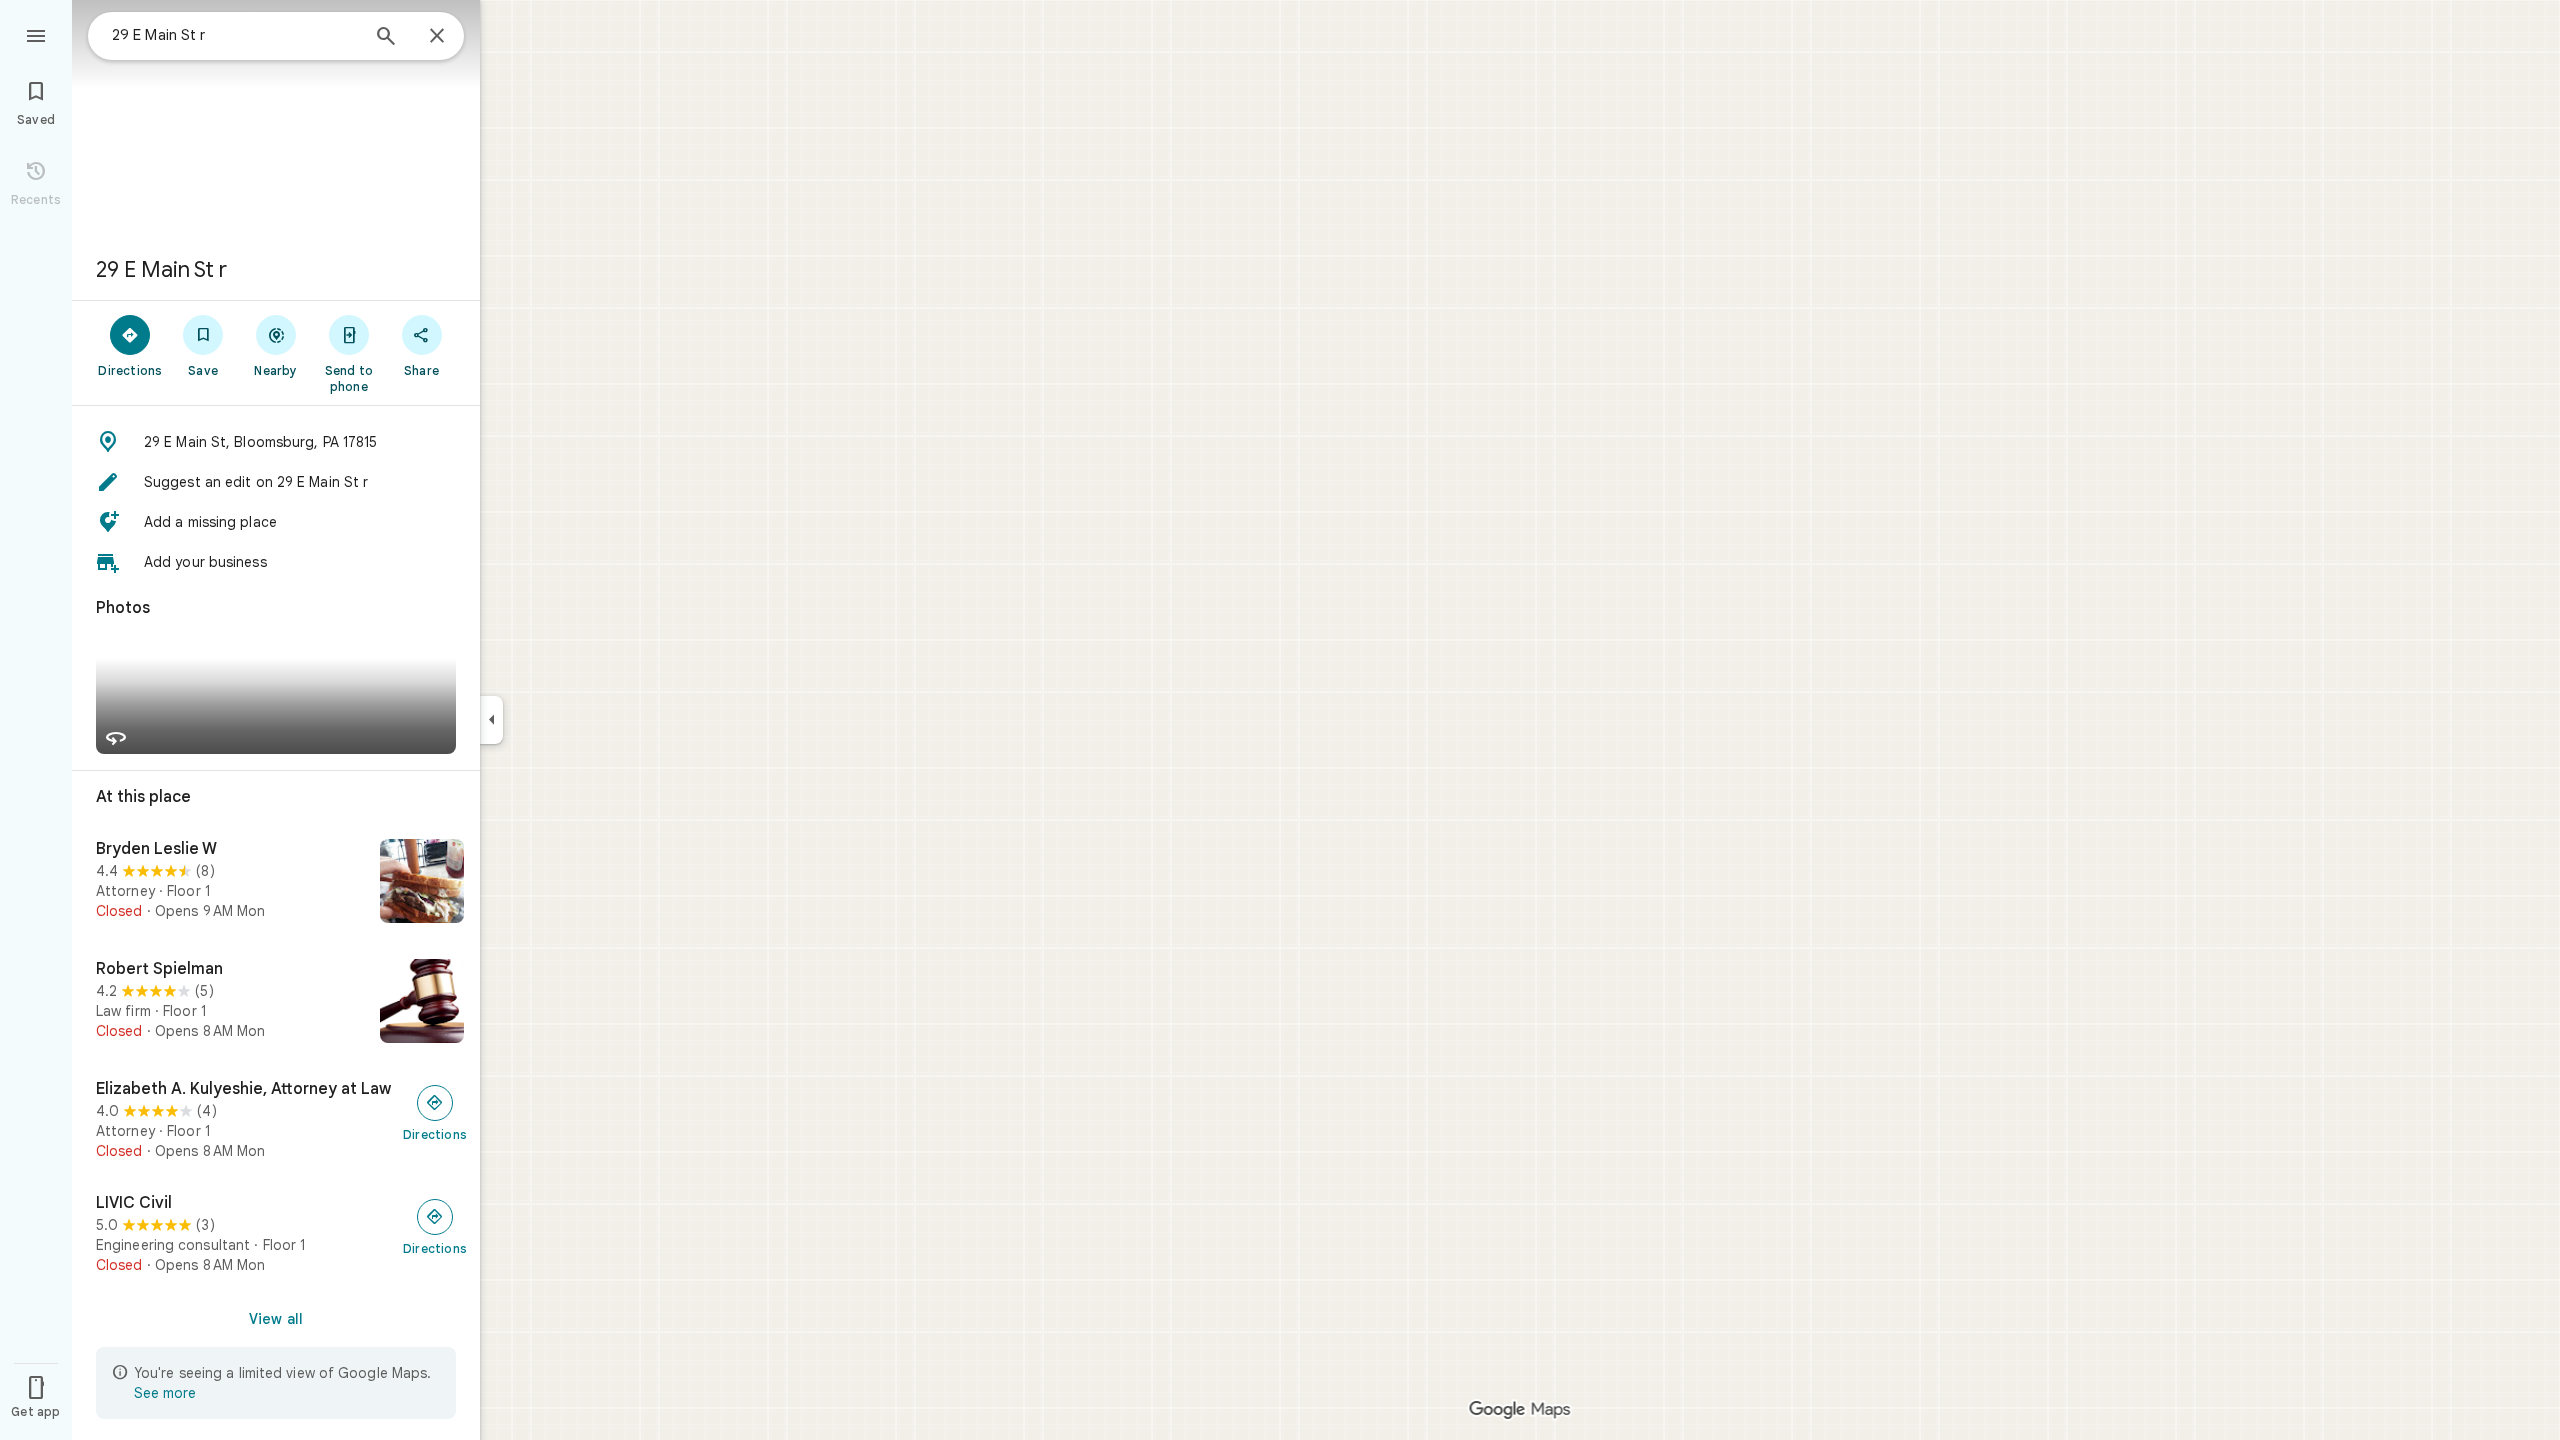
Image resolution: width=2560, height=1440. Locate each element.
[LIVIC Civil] (276, 1234)
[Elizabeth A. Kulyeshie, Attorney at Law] (276, 1120)
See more (165, 1393)
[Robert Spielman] (276, 1003)
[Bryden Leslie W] (276, 883)
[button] (276, 442)
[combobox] (235, 35)
